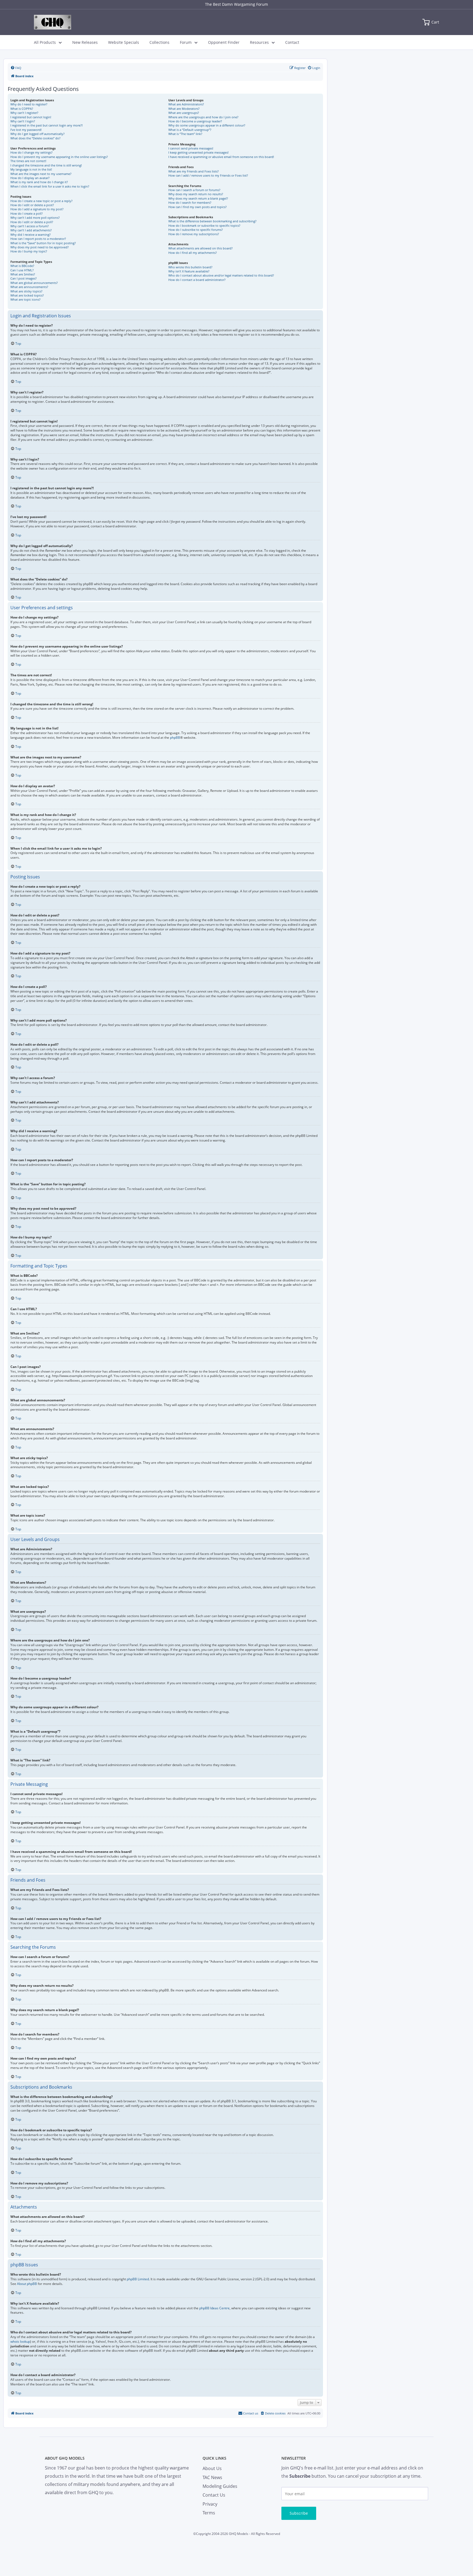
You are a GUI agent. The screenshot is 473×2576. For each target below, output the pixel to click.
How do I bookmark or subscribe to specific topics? (204, 225)
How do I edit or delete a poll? (32, 222)
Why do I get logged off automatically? (38, 134)
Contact (292, 42)
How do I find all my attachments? (193, 253)
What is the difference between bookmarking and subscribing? (212, 221)
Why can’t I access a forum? (30, 226)
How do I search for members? (190, 202)
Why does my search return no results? (196, 194)
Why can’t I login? (23, 121)
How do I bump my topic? (29, 251)
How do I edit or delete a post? (32, 205)
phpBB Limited (138, 2279)
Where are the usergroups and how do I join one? (203, 117)
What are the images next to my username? (41, 174)
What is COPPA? (22, 109)
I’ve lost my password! (26, 130)
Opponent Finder (224, 42)
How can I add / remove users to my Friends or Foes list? (208, 175)
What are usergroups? (184, 113)
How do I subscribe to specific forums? (196, 230)
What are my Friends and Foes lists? (194, 171)
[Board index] (53, 22)
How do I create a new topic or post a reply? (41, 201)
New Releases (85, 42)
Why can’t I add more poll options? (35, 218)
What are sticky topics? (26, 291)
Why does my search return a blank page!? (198, 198)
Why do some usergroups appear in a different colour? (207, 125)
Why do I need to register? (29, 104)
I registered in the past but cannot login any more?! (47, 125)
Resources (259, 42)
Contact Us (214, 2495)
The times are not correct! (28, 161)
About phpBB (27, 2284)
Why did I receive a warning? (31, 235)
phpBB (175, 738)
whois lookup (20, 2342)
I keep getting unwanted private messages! (198, 152)
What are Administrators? (186, 104)
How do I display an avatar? (30, 178)
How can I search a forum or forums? (194, 190)
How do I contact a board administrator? (197, 280)
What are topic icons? (25, 299)
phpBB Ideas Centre (214, 2308)
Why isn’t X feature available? (189, 271)
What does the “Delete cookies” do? (35, 138)
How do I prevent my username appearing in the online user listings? (59, 157)
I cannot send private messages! (191, 148)
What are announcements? (29, 287)
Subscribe (299, 2513)
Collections (159, 42)
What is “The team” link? (185, 134)
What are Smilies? (23, 274)
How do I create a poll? (27, 213)
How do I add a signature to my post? (37, 209)
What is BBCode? (22, 266)
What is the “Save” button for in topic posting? (43, 243)
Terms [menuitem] (209, 2513)
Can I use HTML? (22, 270)
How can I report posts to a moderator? (38, 239)
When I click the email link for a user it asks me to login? (50, 186)
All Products (45, 42)
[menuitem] (16, 68)
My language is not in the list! (31, 169)
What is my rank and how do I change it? (39, 182)
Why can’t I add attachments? (31, 230)
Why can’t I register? (24, 113)
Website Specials (124, 42)
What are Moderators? (184, 109)
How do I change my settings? (31, 152)
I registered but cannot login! (31, 117)
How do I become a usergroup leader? (195, 121)
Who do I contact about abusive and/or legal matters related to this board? (221, 275)
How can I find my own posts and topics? (197, 207)
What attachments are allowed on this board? (201, 248)
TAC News (212, 2477)
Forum (186, 42)
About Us (212, 2468)
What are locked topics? (27, 295)
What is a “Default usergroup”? (190, 130)
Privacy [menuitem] (210, 2504)
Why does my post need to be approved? (40, 247)
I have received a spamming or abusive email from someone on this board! (221, 157)
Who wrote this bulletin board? (190, 267)
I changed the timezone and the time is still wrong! (46, 165)
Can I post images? (24, 278)
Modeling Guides (220, 2486)
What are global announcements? (34, 283)
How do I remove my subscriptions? (194, 234)
